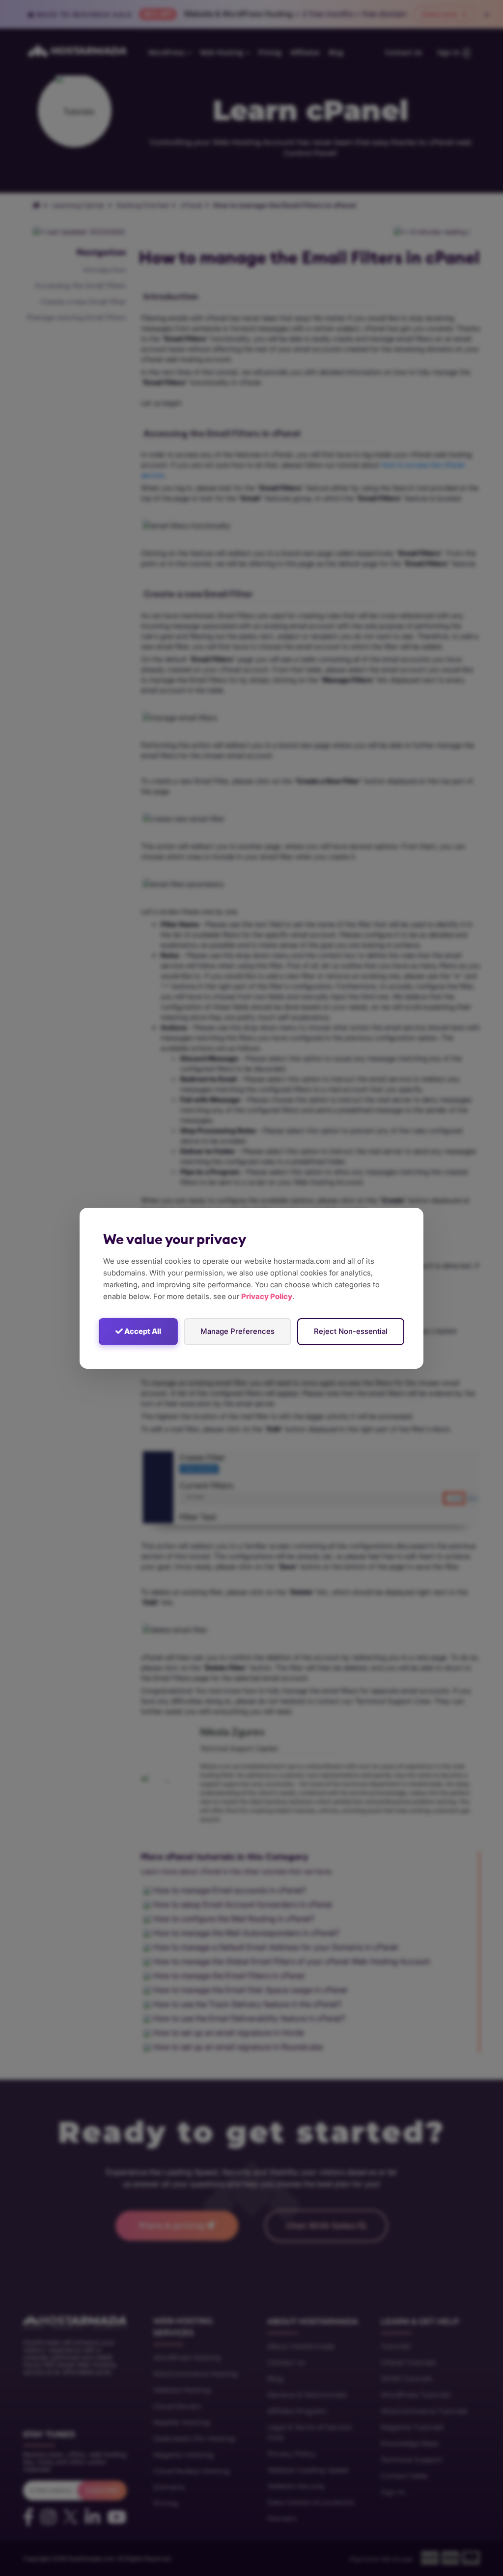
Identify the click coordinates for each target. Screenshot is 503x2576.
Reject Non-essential (351, 1331)
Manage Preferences (238, 1331)
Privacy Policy (267, 1296)
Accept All (142, 1331)
